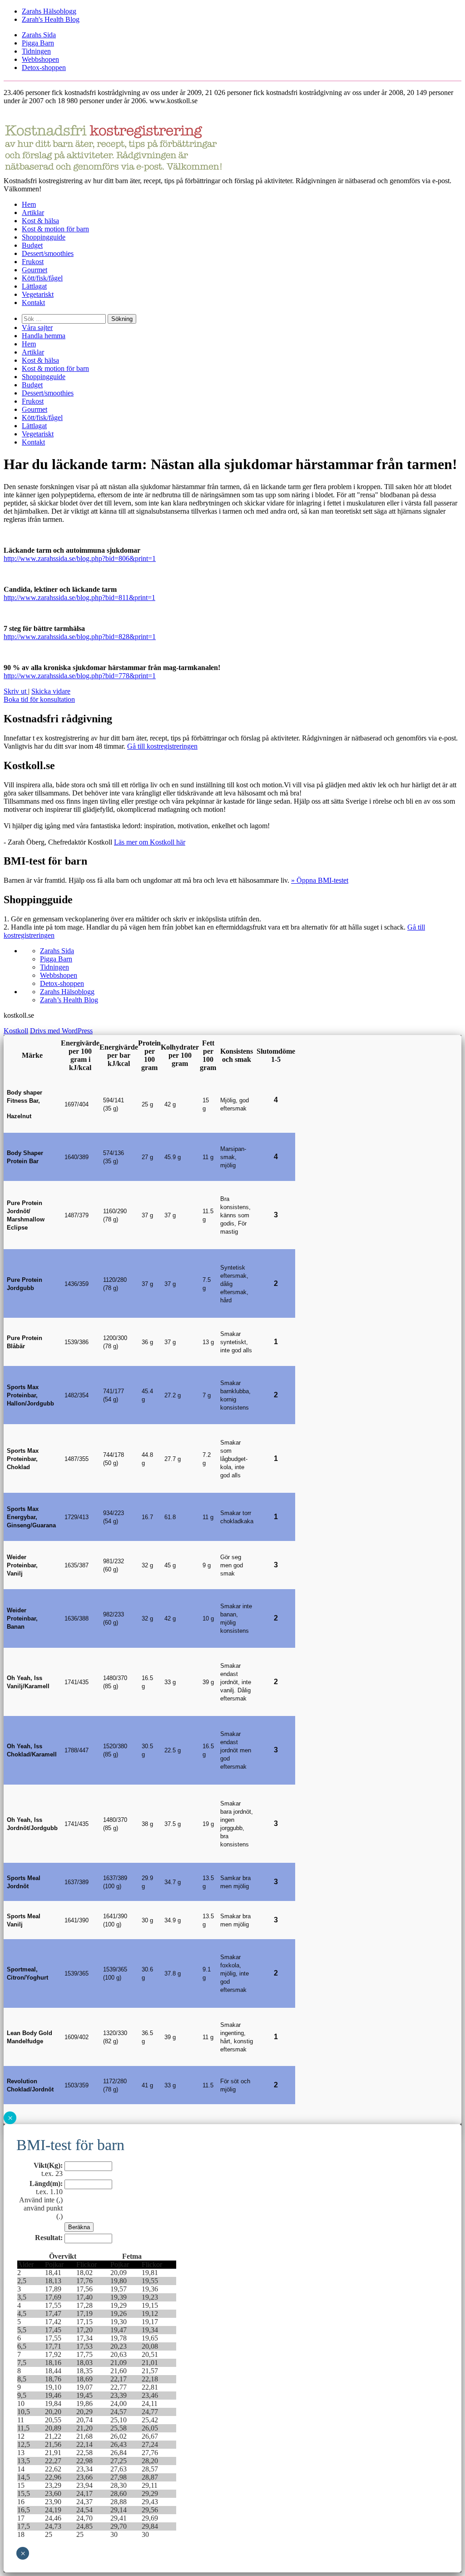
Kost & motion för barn (55, 229)
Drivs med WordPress (61, 1031)
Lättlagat (34, 286)
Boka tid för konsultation (39, 699)
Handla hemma (44, 336)
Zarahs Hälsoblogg (49, 11)
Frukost (33, 262)
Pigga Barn (38, 43)
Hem (29, 204)
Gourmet (35, 270)
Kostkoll (16, 1031)
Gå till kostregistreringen (162, 746)
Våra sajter (37, 328)
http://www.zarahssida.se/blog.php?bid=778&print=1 (80, 676)
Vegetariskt (38, 294)
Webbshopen (40, 59)
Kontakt (33, 303)
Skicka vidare (51, 691)
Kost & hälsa (40, 221)
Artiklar (33, 213)
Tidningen (36, 51)
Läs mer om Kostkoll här (150, 842)
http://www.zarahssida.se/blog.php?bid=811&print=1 (79, 598)
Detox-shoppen (44, 68)
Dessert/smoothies (48, 253)
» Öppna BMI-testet (320, 880)
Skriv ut (16, 691)
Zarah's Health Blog (51, 19)
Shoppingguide (44, 237)
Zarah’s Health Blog (69, 1000)
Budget (32, 245)
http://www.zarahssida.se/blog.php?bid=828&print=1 (80, 637)
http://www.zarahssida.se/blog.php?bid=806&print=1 (80, 558)
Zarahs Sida (39, 35)
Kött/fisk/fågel (42, 278)
